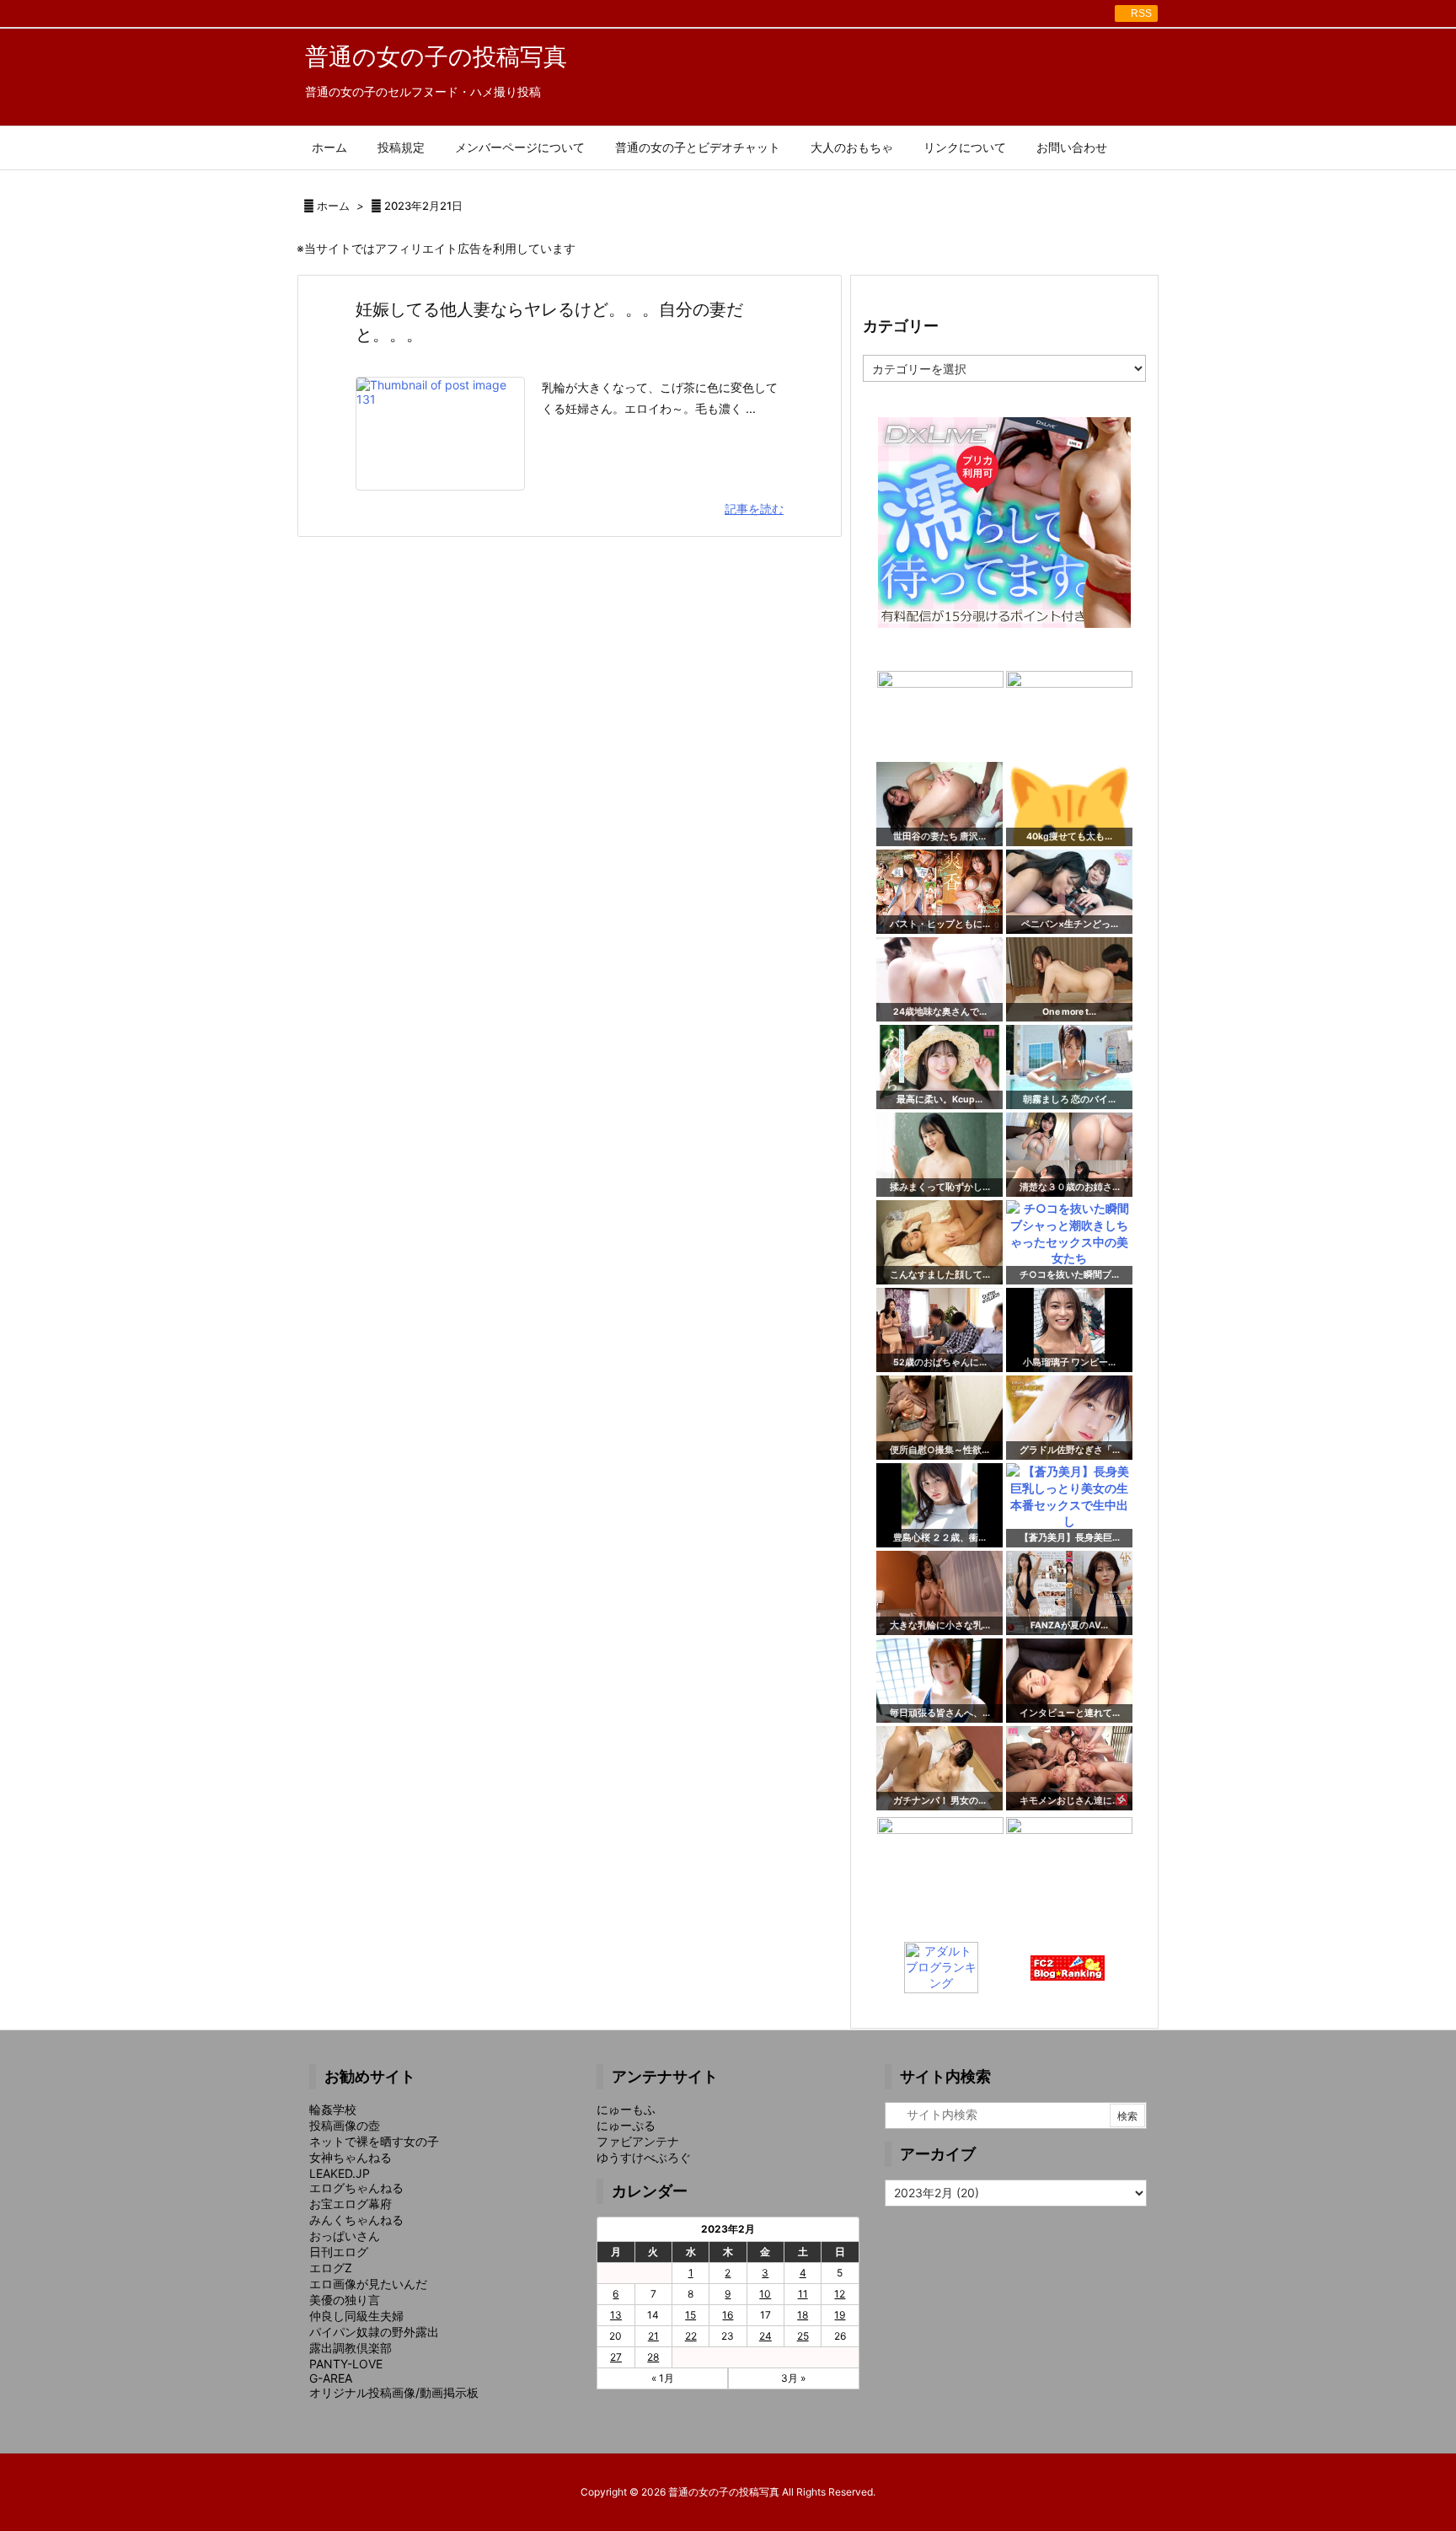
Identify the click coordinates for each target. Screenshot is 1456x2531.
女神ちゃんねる (351, 2157)
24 (765, 2336)
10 (765, 2294)
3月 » (793, 2378)
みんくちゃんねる (356, 2220)
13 (616, 2315)
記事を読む (754, 509)
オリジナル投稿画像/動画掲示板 (394, 2392)
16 (728, 2315)
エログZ (331, 2268)
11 (803, 2294)
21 (653, 2336)
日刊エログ (339, 2252)
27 (616, 2357)
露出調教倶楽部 (351, 2348)
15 (691, 2315)
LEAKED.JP (340, 2173)
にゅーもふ (626, 2109)
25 (803, 2336)
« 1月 (663, 2378)
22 (691, 2336)
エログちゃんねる (356, 2188)
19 (840, 2315)
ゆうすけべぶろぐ (644, 2157)
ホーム (333, 206)
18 (803, 2315)
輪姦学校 (333, 2109)
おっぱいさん (345, 2236)
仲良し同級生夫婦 (356, 2316)
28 (653, 2357)
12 (840, 2294)
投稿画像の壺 (345, 2125)
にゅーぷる (626, 2125)
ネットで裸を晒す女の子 (374, 2141)
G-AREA (331, 2378)
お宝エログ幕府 (351, 2204)
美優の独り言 (345, 2300)
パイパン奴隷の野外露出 (374, 2332)
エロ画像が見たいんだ (368, 2284)
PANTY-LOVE (346, 2364)
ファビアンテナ (638, 2141)
